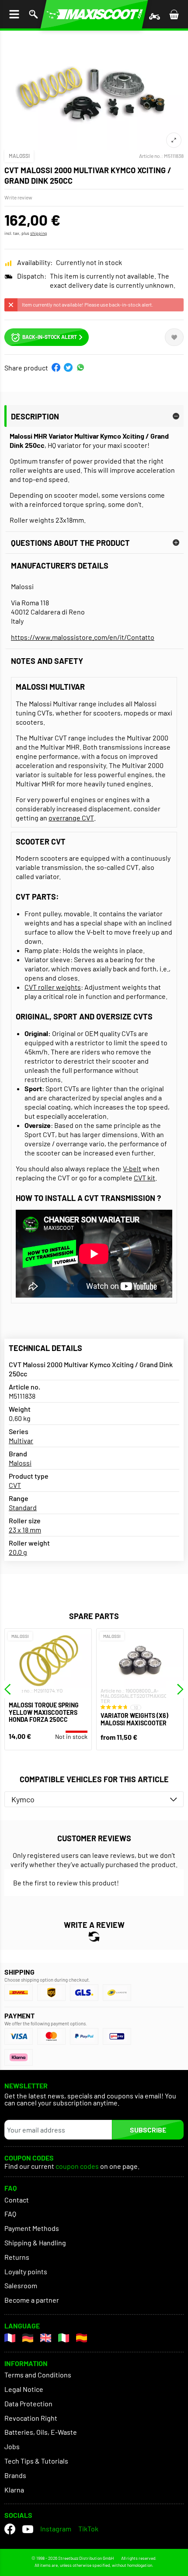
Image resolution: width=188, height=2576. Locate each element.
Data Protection (28, 2403)
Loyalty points (26, 2271)
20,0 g (18, 1552)
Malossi (19, 156)
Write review (18, 197)
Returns (17, 2257)
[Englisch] (46, 2338)
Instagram (56, 2529)
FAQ (10, 2214)
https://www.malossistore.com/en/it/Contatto (83, 637)
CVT (15, 1485)
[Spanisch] (82, 2338)
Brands (15, 2475)
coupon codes (77, 2166)
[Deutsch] (28, 2338)
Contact (17, 2200)
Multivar (21, 1440)
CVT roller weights (53, 987)
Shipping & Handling (35, 2243)
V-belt (132, 1168)
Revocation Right (31, 2418)
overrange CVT (71, 818)
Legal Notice (24, 2389)
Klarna (14, 2490)
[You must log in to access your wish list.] (174, 337)
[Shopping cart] (174, 14)
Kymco (23, 1799)
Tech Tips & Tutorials (36, 2461)
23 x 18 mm (25, 1530)
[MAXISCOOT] (94, 14)
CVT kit (144, 1178)
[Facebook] (10, 2529)
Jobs (12, 2446)
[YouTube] (28, 2529)
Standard (23, 1507)
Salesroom (21, 2285)
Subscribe (148, 2130)
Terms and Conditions (38, 2375)
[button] (56, 367)
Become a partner (32, 2300)
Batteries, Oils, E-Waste (41, 2432)
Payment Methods (32, 2228)
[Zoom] (174, 140)
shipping (38, 233)
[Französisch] (10, 2338)
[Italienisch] (64, 2338)
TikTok (88, 2529)
